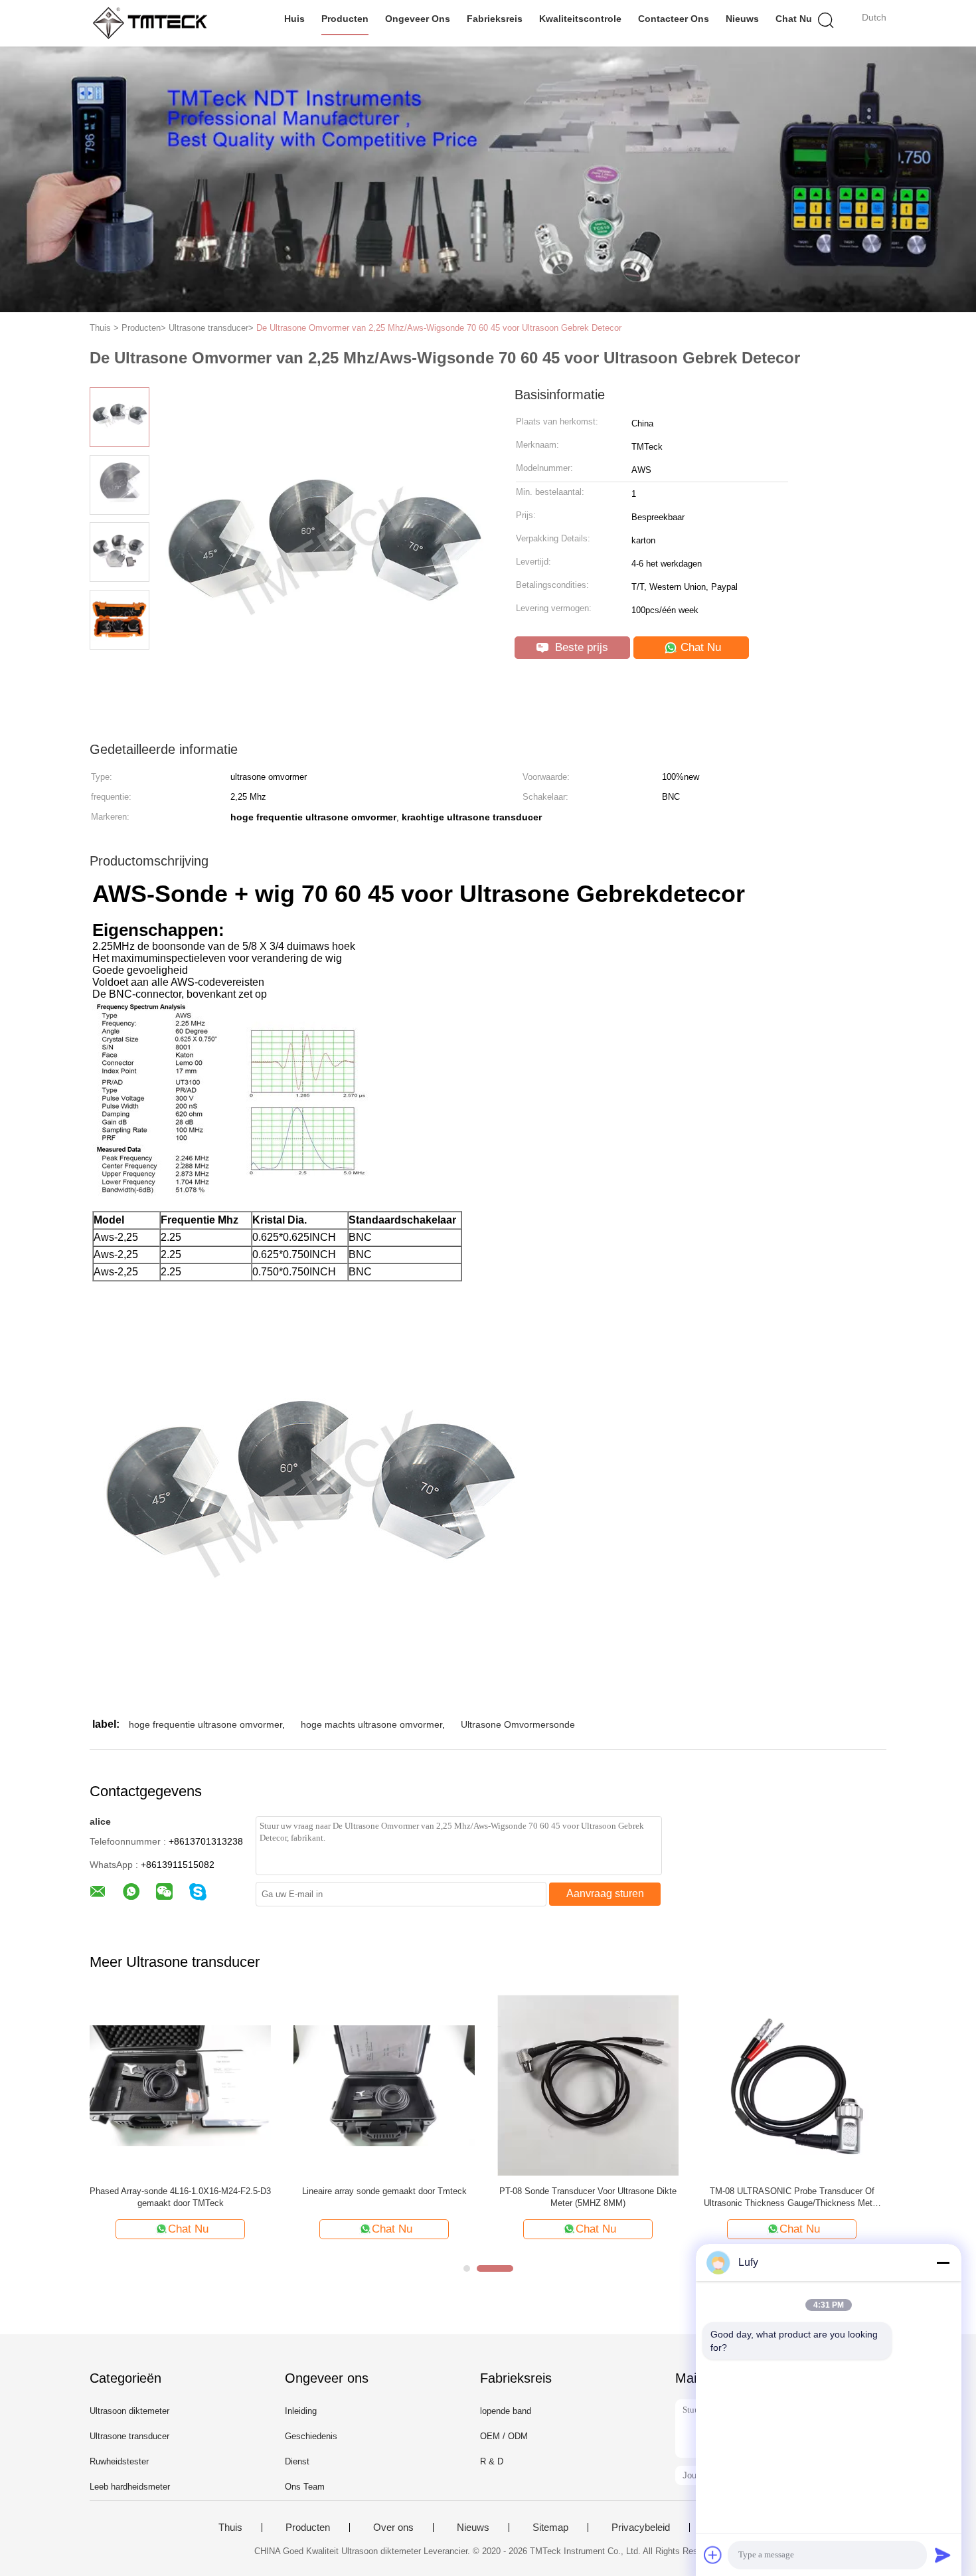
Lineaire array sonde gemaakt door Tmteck (384, 2191)
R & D (492, 2461)
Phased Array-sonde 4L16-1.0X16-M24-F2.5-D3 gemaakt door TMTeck (180, 2197)
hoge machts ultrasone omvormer (371, 1724)
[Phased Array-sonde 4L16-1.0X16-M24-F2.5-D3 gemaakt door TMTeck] (180, 2085)
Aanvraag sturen (605, 1893)
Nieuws (742, 19)
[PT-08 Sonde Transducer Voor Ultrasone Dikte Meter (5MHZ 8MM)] (588, 2085)
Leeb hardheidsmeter (130, 2487)
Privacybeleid (641, 2528)
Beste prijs (580, 647)
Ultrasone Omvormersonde (518, 1724)
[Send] (943, 2555)
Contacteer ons (674, 19)
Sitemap (550, 2528)
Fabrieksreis (495, 19)
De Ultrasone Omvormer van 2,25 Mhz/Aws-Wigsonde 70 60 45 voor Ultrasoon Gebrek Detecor (439, 328)
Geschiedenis (311, 2436)
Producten (345, 19)
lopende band (506, 2411)
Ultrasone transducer (129, 2436)
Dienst (297, 2461)
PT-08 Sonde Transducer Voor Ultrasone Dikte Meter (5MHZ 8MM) (588, 2197)
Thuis (230, 2528)
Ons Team (305, 2487)
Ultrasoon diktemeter (129, 2411)
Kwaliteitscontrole (580, 19)
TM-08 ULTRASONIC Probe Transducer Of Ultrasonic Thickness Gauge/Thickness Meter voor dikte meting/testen (792, 2198)
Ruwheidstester (119, 2461)
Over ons (393, 2528)
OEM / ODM (504, 2436)
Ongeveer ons (418, 19)
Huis (294, 19)
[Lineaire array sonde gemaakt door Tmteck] (384, 2085)
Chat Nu (794, 19)
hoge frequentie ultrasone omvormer (205, 1724)
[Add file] (713, 2555)
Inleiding (301, 2411)
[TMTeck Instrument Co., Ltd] (154, 23)
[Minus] (943, 2262)
